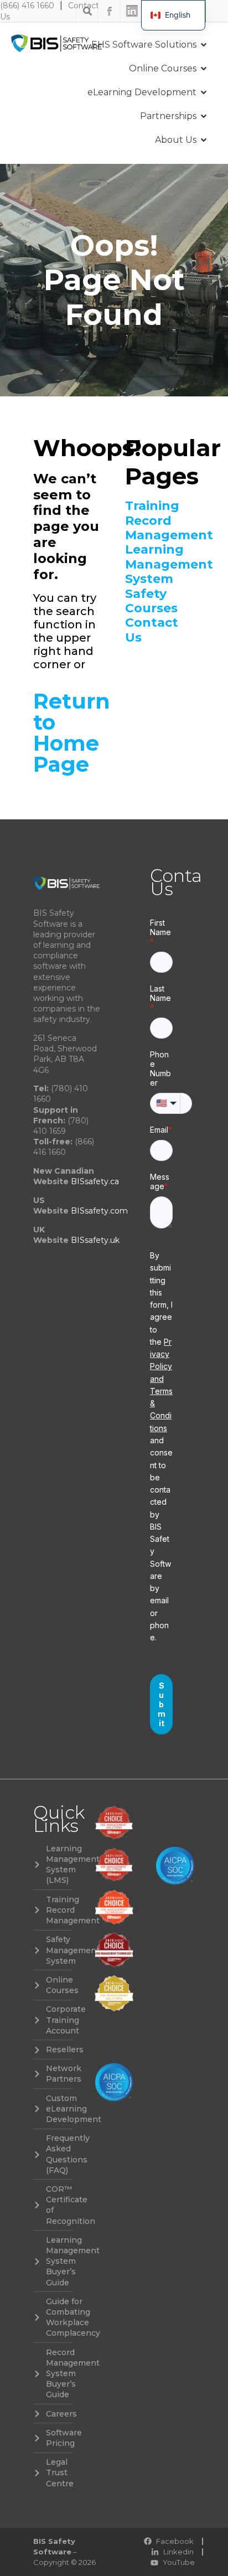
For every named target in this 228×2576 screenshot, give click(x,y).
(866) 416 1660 (27, 6)
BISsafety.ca (95, 1181)
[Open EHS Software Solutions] (204, 45)
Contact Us (152, 630)
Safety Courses (151, 601)
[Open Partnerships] (204, 116)
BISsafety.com (99, 1211)
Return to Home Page (72, 733)
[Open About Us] (204, 140)
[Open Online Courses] (204, 69)
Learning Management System (160, 564)
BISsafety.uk (95, 1240)
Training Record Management (160, 521)
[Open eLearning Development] (204, 92)
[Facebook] (110, 11)
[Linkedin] (132, 11)
